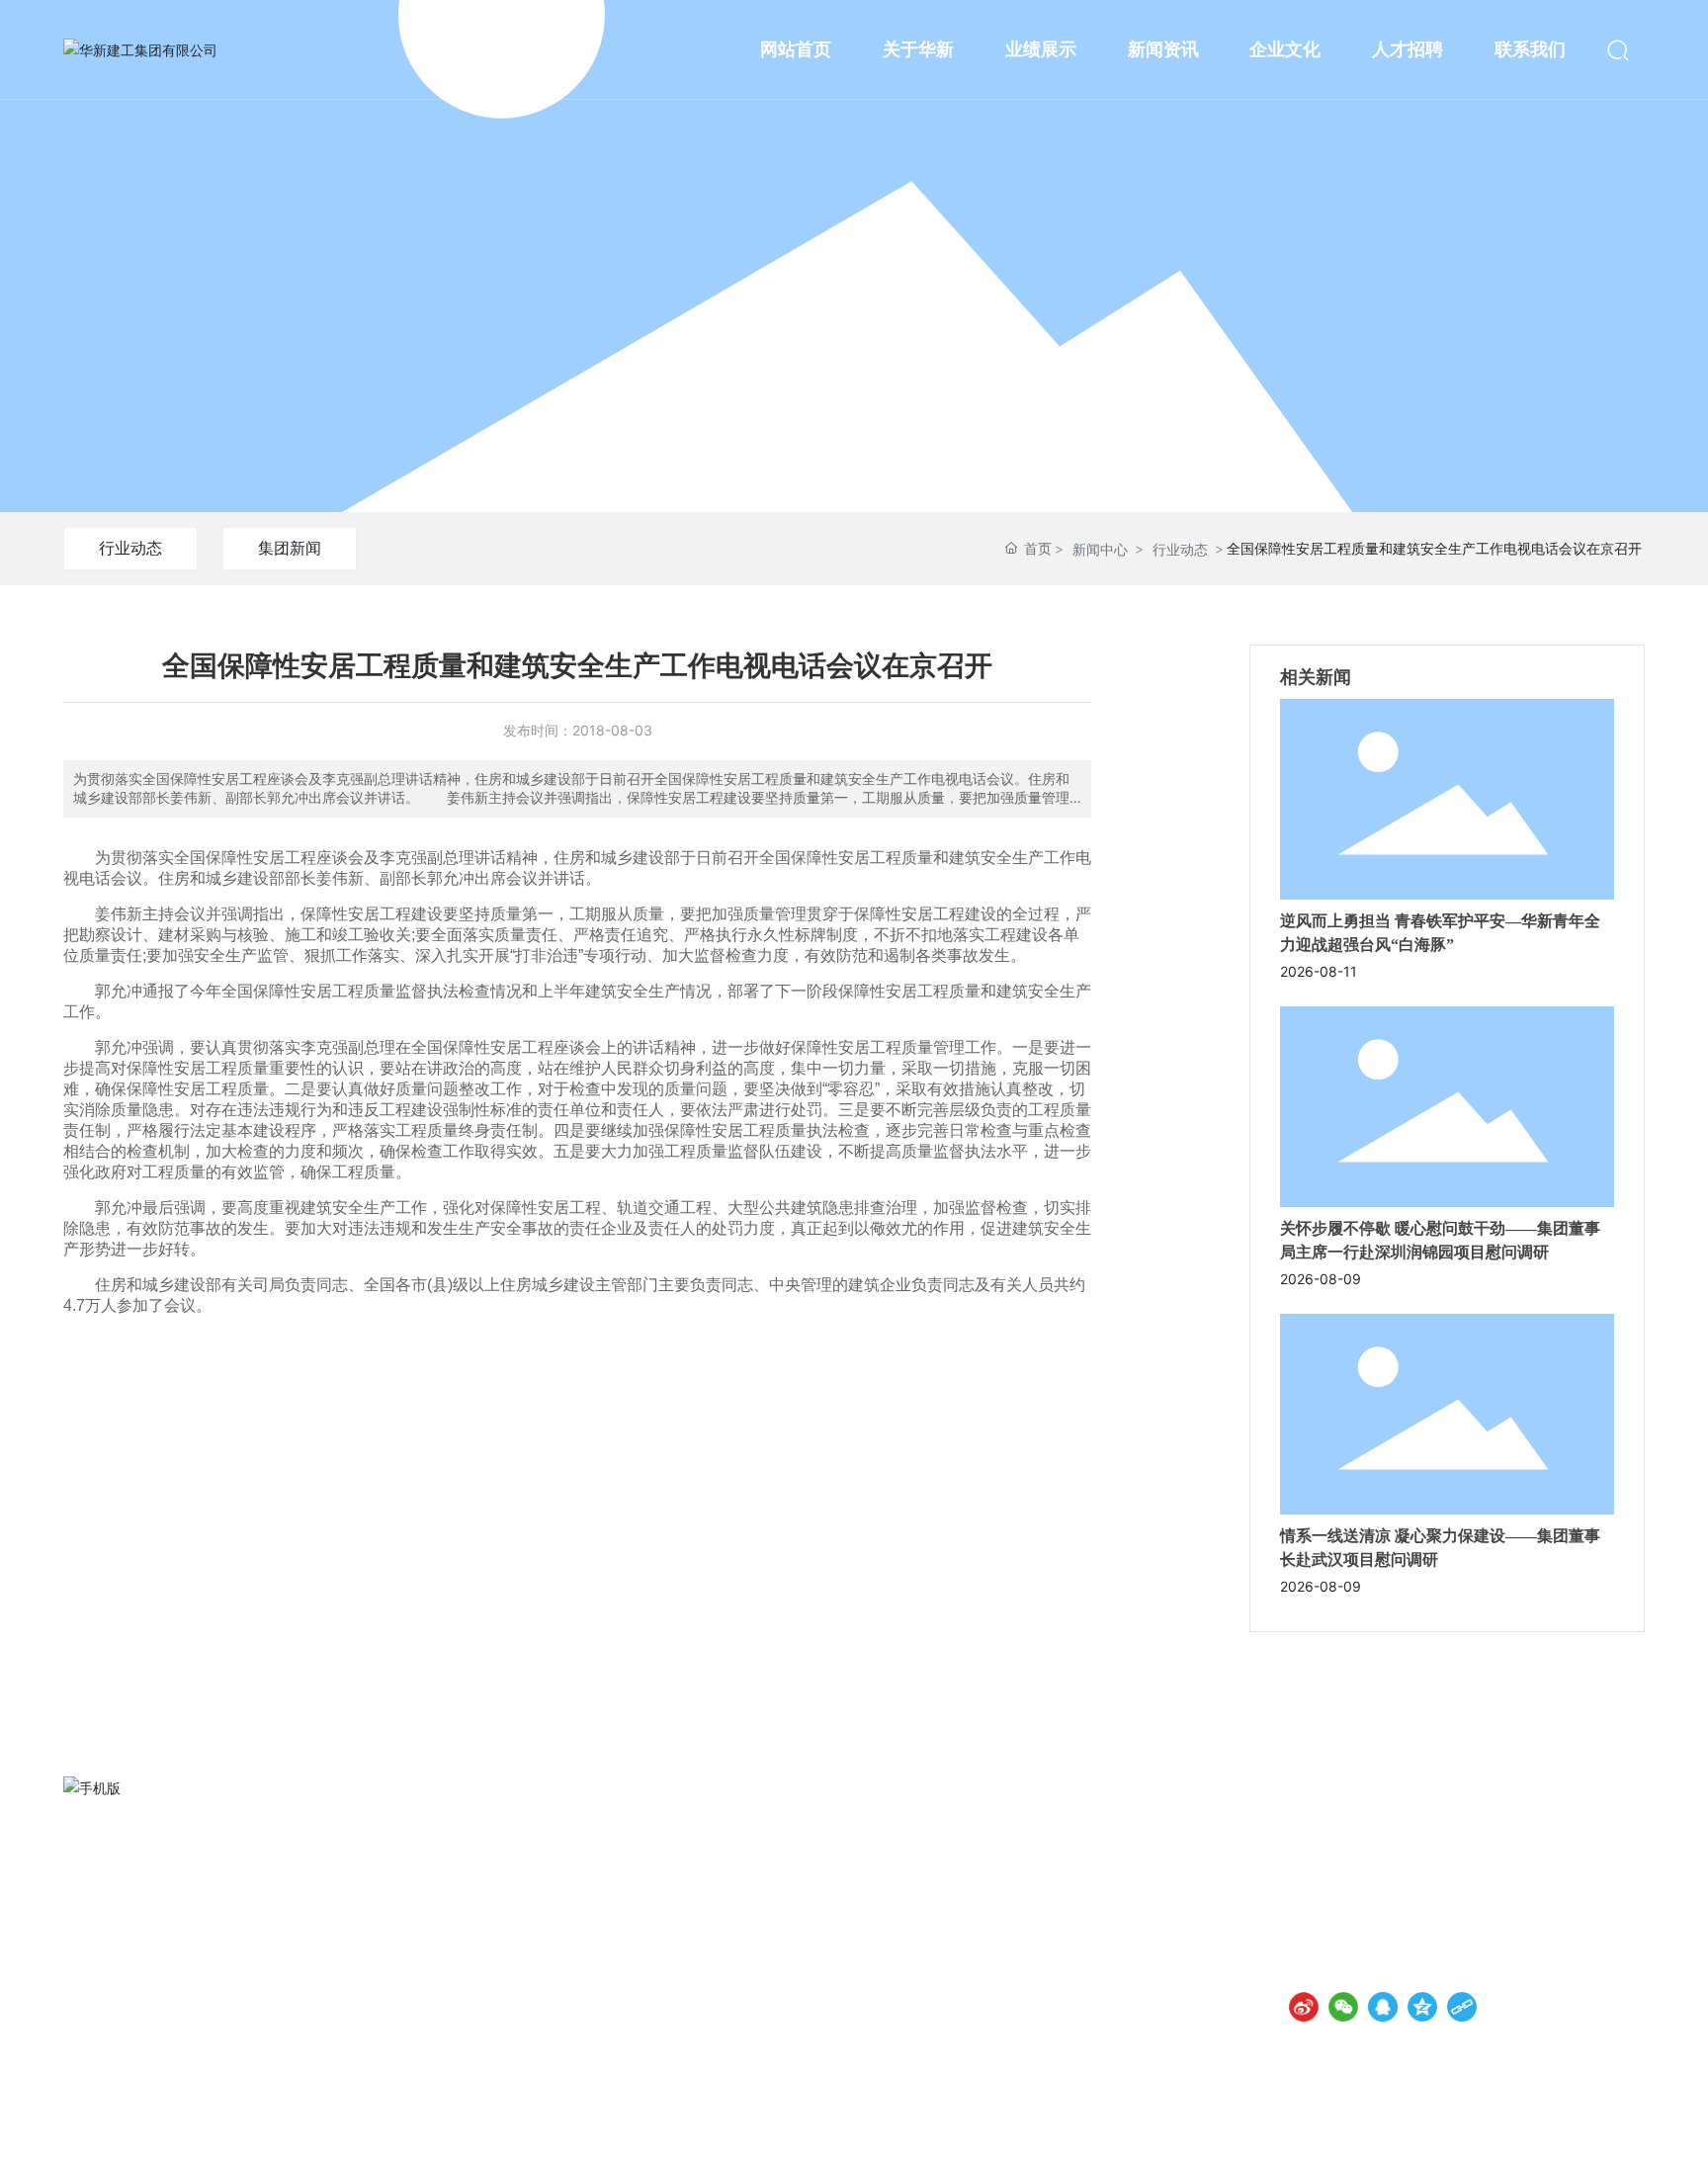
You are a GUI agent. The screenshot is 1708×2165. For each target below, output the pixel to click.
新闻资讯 (854, 279)
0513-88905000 (1386, 1885)
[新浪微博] (1304, 2007)
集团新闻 (290, 548)
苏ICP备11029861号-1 (1285, 2134)
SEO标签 (1556, 2134)
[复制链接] (1462, 2007)
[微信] (1343, 2007)
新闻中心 (1100, 549)
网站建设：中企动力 (1434, 2134)
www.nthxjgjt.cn (1382, 1912)
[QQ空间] (1422, 2007)
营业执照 (1617, 2134)
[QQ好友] (1383, 2007)
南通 (1504, 2134)
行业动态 (130, 548)
